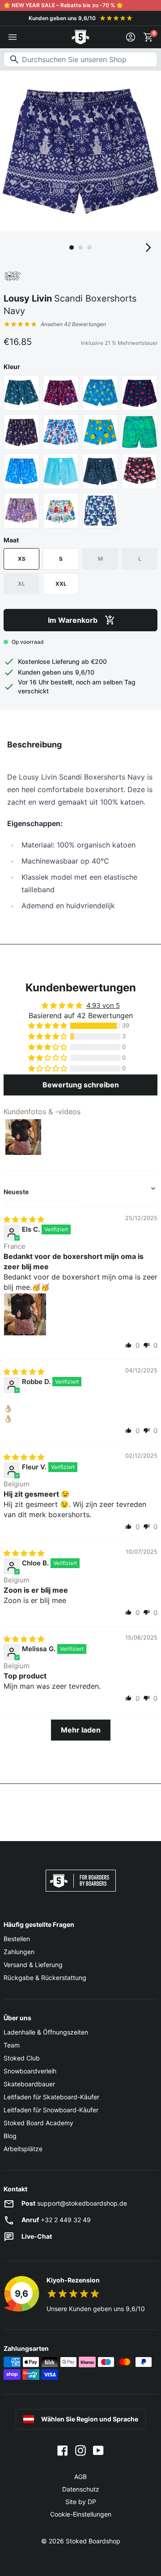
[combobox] (80, 59)
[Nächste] (148, 248)
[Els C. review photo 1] (25, 1314)
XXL (61, 584)
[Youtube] (98, 2450)
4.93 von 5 (103, 1005)
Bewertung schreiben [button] (81, 1085)
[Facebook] (63, 2450)
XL (21, 584)
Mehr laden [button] (81, 1730)
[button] (48, 1026)
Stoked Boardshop (93, 2541)
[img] (24, 1219)
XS (22, 559)
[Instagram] (80, 2450)
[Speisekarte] (13, 37)
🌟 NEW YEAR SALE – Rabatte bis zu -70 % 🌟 (63, 5)
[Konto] (131, 37)
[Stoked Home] (80, 37)
